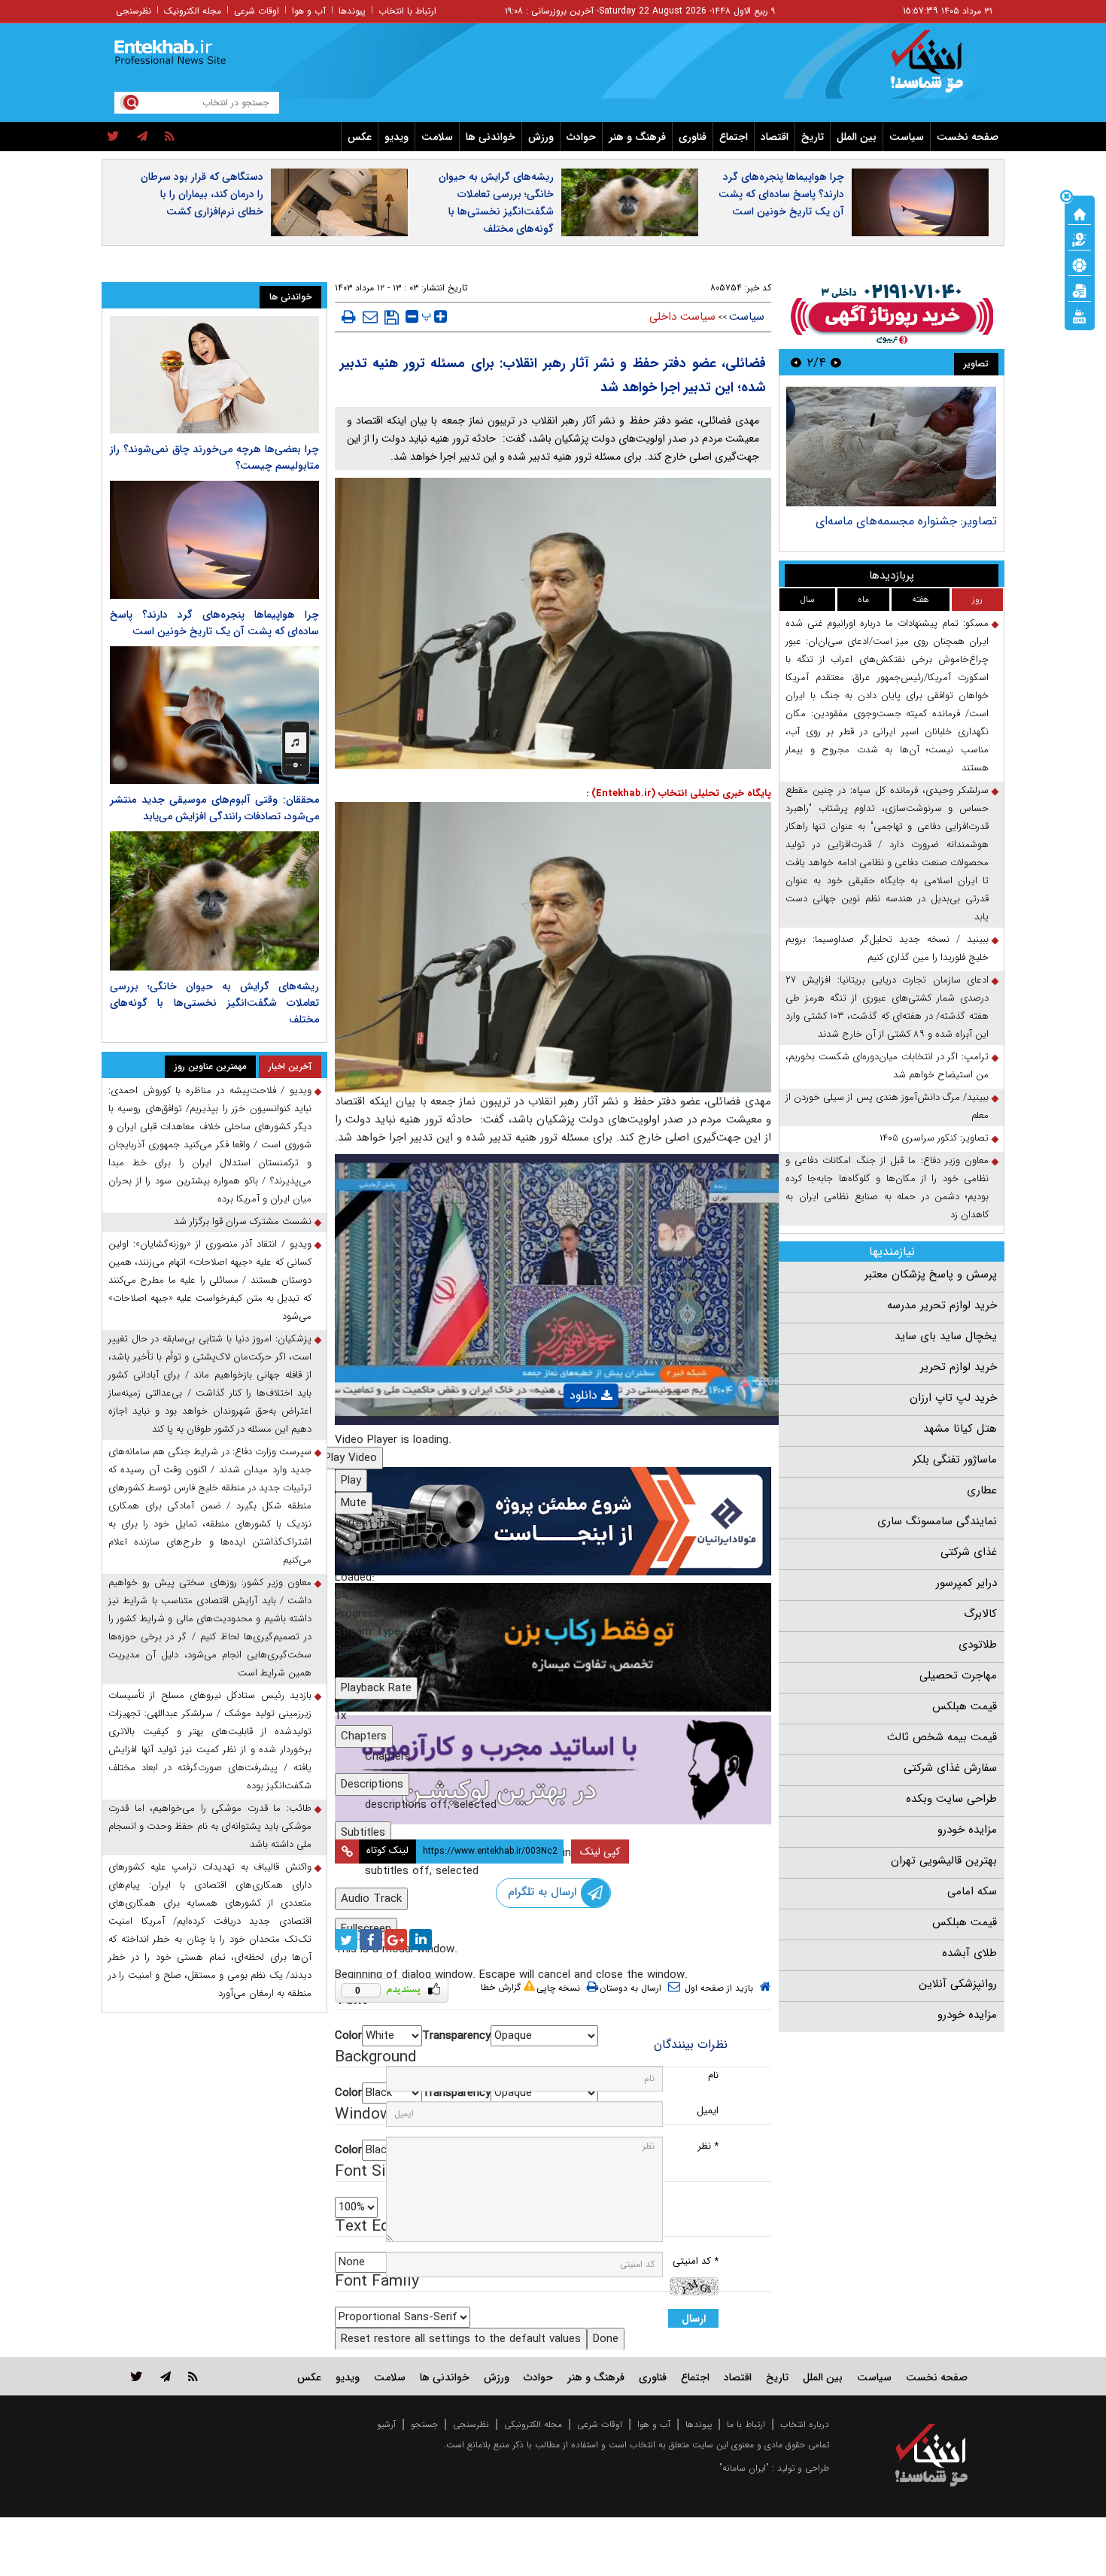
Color (348, 2036)
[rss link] (193, 2376)
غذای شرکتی (969, 1552)
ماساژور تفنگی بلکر (955, 1460)
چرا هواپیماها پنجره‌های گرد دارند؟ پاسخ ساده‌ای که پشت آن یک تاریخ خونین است (781, 194)
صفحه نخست (968, 137)
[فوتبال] (1080, 264)
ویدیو (397, 137)
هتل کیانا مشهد (960, 1429)
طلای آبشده (969, 1953)
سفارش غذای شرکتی (950, 1768)
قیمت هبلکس (965, 1706)
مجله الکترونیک (193, 11)
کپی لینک (600, 1851)
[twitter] (113, 137)
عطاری (982, 1490)
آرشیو (386, 2424)
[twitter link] (137, 2376)
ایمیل (708, 2111)
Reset (461, 2339)
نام (713, 2075)
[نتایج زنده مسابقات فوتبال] (1080, 315)
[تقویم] (1080, 290)
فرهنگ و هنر (637, 137)
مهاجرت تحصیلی (958, 1675)
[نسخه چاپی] (349, 317)
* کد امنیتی (696, 2261)
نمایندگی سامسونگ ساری (937, 1521)
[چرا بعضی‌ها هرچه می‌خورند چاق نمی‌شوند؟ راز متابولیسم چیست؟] (214, 375)
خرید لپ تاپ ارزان (953, 1398)
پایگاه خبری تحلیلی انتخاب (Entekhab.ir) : (679, 793)
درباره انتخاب (805, 2424)
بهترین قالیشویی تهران (944, 1861)
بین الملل (857, 137)
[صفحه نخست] (1080, 213)
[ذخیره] (392, 317)
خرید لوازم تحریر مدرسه (942, 1305)
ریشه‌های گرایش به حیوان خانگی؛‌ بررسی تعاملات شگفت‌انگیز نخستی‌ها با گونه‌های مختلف (496, 203)
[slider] (553, 1596)
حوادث (581, 137)
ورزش (541, 137)
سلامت (437, 137)
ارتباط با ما (746, 2424)
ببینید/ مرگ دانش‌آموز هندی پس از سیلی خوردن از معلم (887, 1106)
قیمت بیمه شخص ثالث (942, 1737)
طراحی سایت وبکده (951, 1799)
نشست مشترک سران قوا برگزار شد (243, 1221)
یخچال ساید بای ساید (946, 1336)
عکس (360, 137)
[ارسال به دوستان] (370, 317)
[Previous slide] (836, 362)
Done (606, 2339)
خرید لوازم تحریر (959, 1367)
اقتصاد (775, 137)
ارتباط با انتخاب (407, 11)
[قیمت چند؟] (1080, 238)
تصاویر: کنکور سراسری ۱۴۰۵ (934, 1138)
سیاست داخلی (682, 317)
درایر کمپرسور (966, 1583)
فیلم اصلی (565, 1434)
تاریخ (813, 137)
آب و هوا (309, 11)
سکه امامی (972, 1891)
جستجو (424, 2424)
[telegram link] (166, 2376)
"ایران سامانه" (744, 2468)
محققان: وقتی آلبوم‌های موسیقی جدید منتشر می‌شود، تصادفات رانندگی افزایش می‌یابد (214, 808)
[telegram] (142, 137)
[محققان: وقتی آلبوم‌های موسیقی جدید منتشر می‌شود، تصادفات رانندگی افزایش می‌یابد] (214, 715)
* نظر (708, 2146)
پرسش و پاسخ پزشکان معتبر (931, 1274)
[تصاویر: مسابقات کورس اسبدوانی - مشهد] (891, 447)
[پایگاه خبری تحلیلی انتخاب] (939, 68)
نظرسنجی (134, 11)
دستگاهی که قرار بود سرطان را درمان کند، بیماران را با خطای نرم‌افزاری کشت (202, 194)
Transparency (456, 2036)
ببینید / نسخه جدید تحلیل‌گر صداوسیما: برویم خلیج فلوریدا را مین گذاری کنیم (887, 948)
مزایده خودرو (967, 1830)
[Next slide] (796, 362)
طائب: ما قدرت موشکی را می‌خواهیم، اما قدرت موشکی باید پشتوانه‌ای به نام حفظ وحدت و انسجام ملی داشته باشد (210, 1826)
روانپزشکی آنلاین (958, 1984)
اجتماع (734, 137)
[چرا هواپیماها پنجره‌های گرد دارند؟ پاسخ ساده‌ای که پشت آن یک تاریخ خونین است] (214, 539)
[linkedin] (421, 1940)
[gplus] (396, 1940)
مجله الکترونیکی (533, 2424)
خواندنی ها (491, 137)
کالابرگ (980, 1614)
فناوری (693, 137)
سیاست (907, 137)
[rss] (170, 137)
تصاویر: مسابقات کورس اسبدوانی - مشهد (895, 521)
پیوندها (352, 11)
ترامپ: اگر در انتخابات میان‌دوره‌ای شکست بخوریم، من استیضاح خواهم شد (887, 1066)
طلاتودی (978, 1645)
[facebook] (371, 1940)
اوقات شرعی (257, 11)
